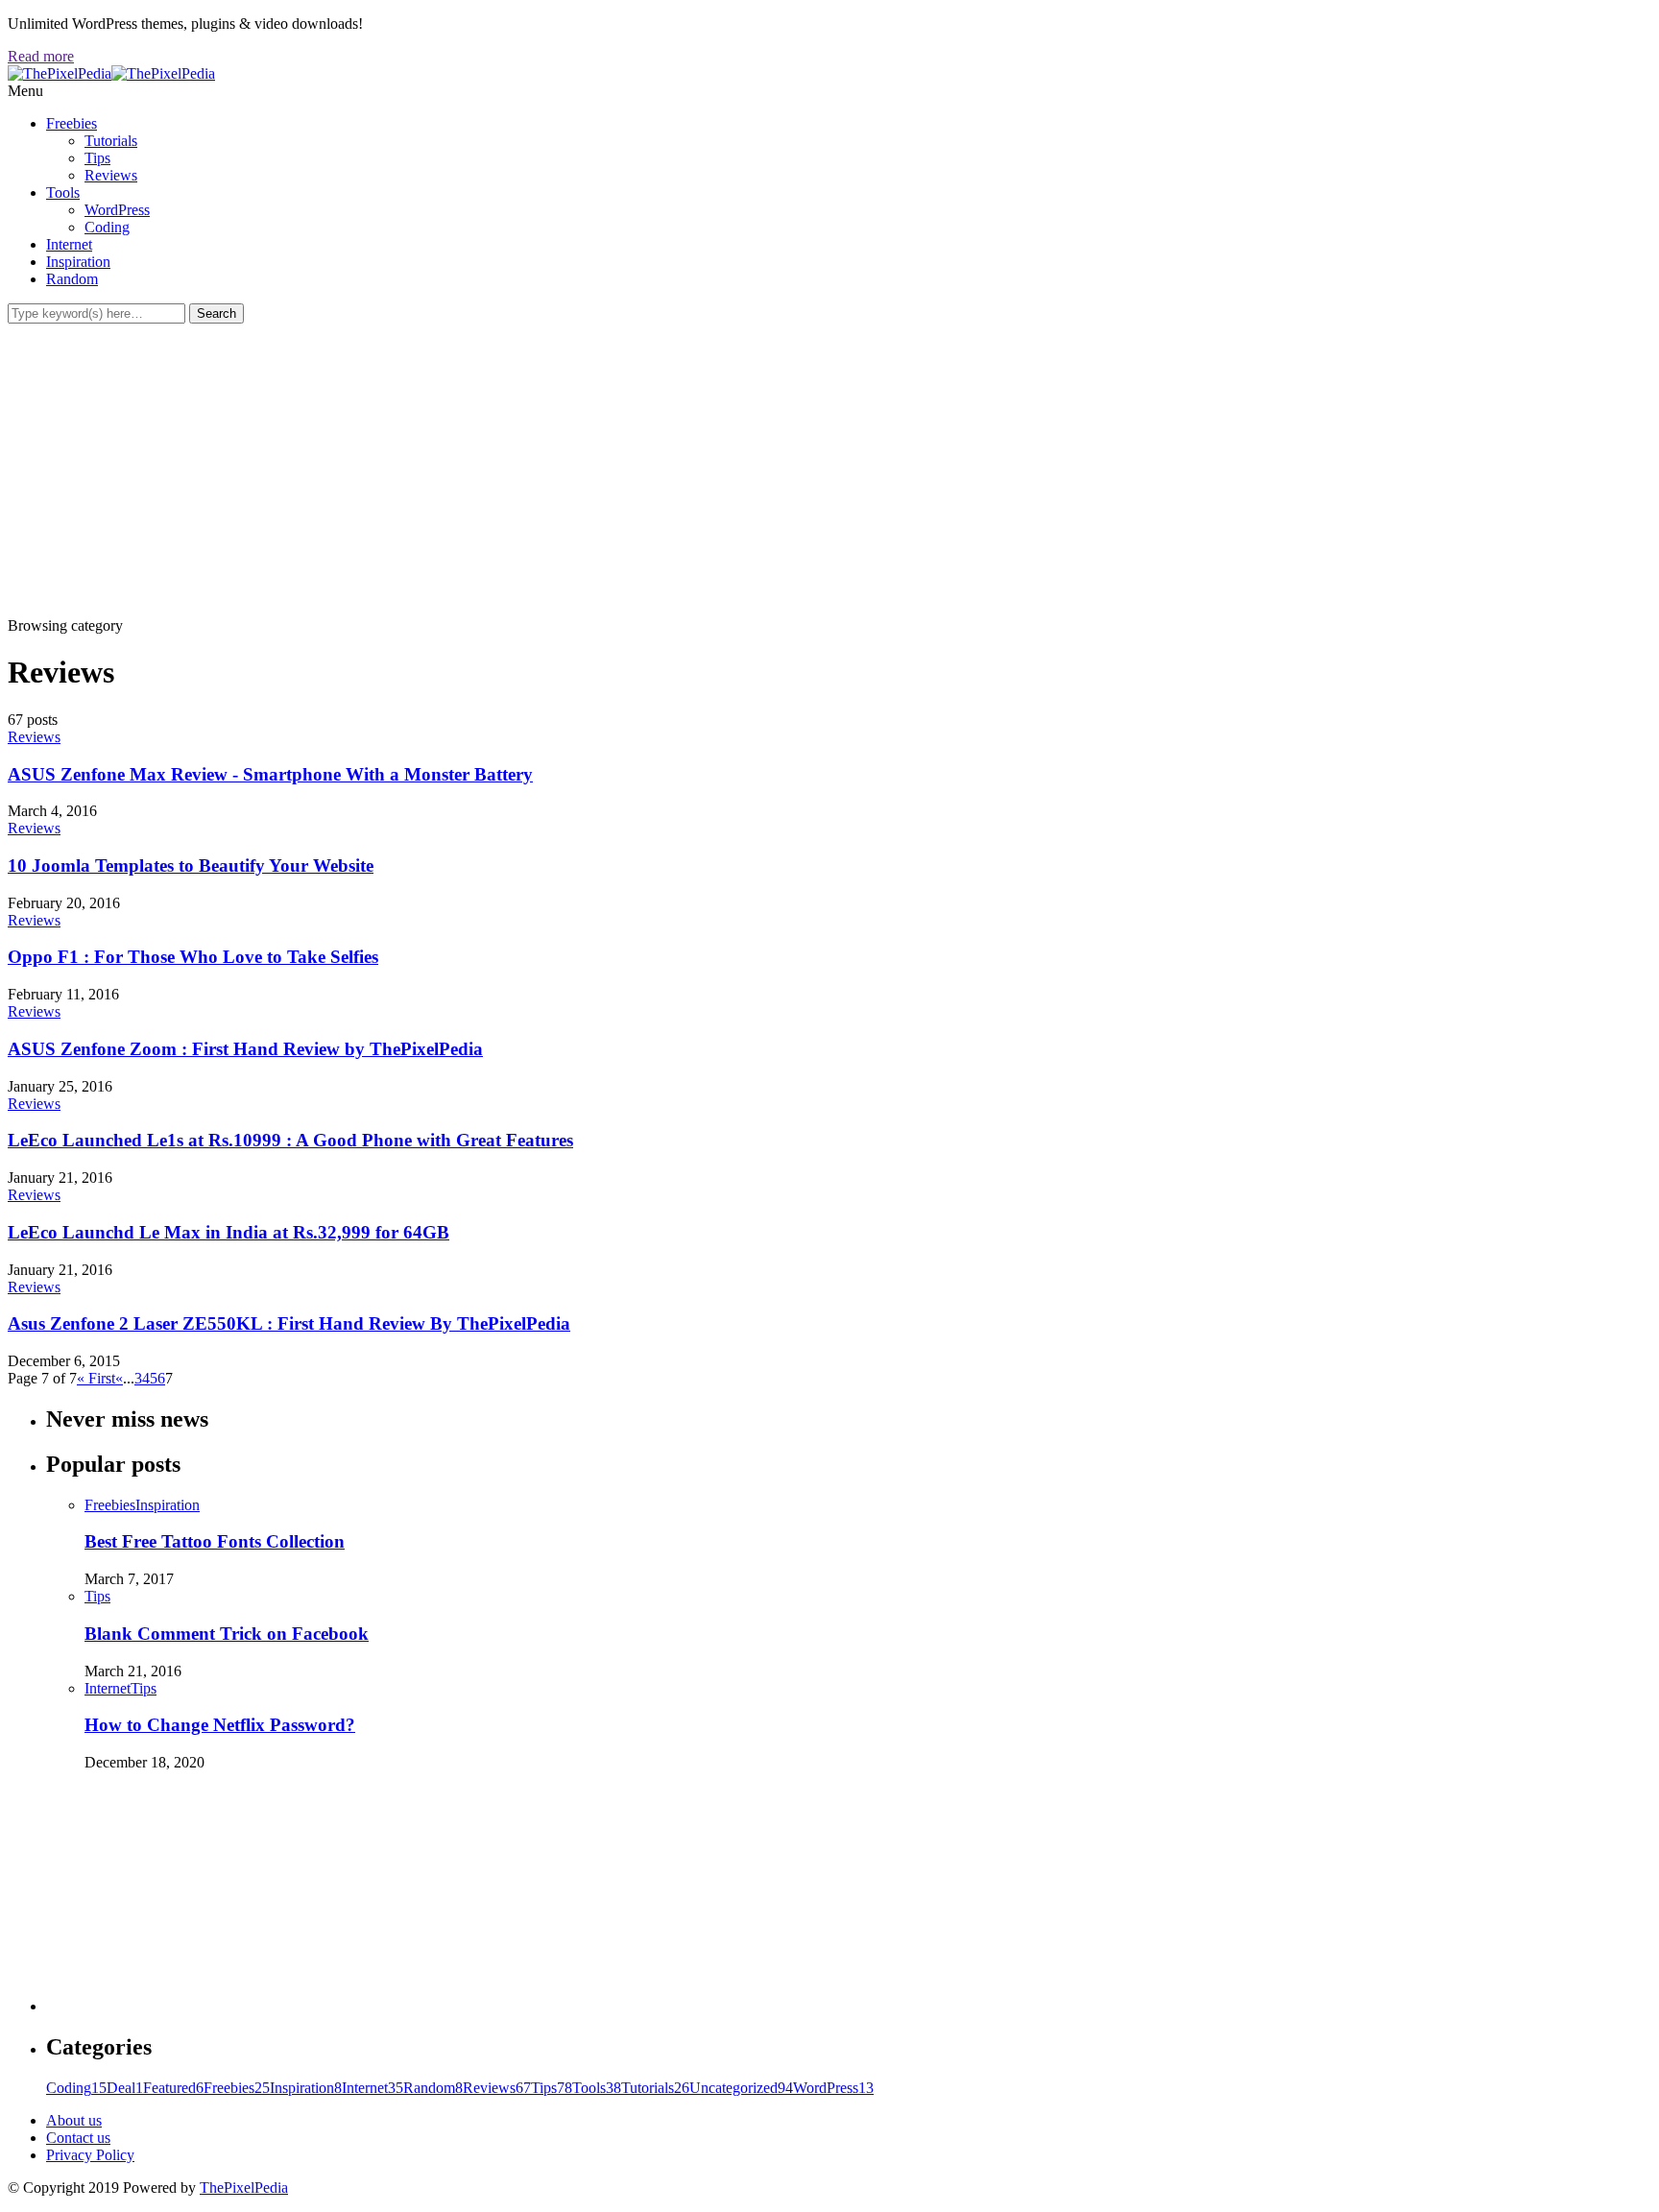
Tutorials (111, 141)
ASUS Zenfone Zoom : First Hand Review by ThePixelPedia (245, 1049)
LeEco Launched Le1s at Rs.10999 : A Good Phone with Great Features (290, 1140)
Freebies (72, 123)
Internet (69, 244)
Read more (41, 56)
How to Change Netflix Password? (220, 1725)
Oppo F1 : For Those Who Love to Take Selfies (193, 957)
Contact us (78, 2138)
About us (74, 2120)
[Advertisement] (829, 468)
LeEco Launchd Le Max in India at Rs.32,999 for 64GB (228, 1232)
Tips (97, 158)
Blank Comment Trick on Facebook (227, 1634)
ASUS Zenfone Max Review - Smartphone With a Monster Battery (270, 774)
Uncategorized (741, 2088)
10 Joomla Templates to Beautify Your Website (191, 866)
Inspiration (78, 262)
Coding (107, 227)
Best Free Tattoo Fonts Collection (215, 1541)
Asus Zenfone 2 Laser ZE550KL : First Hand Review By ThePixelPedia (289, 1323)
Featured (173, 2088)
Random (72, 279)
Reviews (111, 175)
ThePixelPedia (244, 2188)
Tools (63, 192)
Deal (125, 2088)
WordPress (117, 210)
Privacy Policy (90, 2155)
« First (96, 1378)
